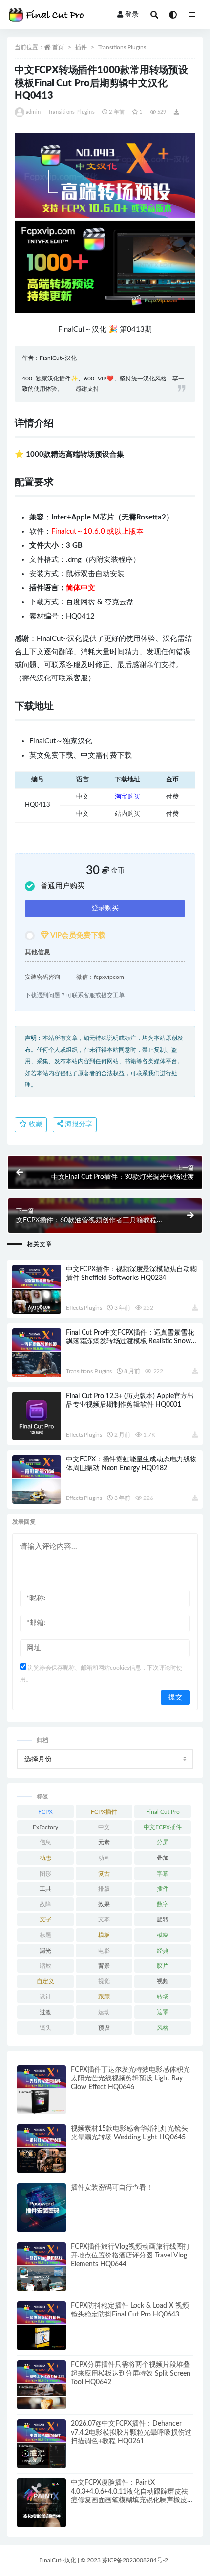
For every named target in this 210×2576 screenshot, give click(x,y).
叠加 (163, 1858)
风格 (163, 2028)
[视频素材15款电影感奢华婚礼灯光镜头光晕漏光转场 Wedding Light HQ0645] (42, 2149)
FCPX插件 (104, 1812)
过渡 (45, 2012)
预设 (104, 2028)
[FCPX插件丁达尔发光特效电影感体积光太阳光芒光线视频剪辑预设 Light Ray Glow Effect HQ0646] (42, 2090)
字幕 (163, 1874)
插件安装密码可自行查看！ (112, 2188)
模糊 (163, 1935)
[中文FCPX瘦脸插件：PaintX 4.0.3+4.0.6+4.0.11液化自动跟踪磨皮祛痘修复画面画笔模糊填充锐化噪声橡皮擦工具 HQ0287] (42, 2503)
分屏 (163, 1842)
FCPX (45, 1812)
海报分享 (78, 1124)
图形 (45, 1874)
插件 (81, 47)
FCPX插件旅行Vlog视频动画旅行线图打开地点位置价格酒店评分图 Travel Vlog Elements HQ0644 (130, 2256)
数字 (163, 1904)
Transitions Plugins (122, 47)
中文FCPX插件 (163, 1827)
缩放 (45, 1966)
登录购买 (105, 908)
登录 (132, 15)
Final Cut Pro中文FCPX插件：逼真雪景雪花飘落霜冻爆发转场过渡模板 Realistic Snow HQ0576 (130, 1341)
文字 (45, 1919)
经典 (163, 1951)
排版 (104, 1889)
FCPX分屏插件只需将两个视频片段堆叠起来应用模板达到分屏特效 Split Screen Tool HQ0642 (131, 2374)
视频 (163, 1981)
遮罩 (163, 2012)
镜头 (45, 2028)
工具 (45, 1889)
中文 (104, 1827)
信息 (45, 1842)
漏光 (45, 1951)
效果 (104, 1904)
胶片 (163, 1966)
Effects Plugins (84, 1308)
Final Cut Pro (163, 1812)
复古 (104, 1874)
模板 (104, 1935)
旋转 (163, 1919)
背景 (104, 1966)
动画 (104, 1858)
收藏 (35, 1124)
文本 (104, 1919)
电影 (104, 1951)
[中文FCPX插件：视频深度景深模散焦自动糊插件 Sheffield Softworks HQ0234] (37, 1289)
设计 (45, 1997)
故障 (45, 1904)
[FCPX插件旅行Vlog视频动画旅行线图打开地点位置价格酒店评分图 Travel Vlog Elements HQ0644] (42, 2267)
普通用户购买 (63, 886)
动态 (45, 1858)
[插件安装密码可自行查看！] (42, 2208)
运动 (104, 2012)
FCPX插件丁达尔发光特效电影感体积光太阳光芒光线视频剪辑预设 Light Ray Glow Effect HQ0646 (130, 2078)
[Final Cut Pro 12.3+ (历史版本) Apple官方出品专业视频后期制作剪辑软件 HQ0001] (37, 1416)
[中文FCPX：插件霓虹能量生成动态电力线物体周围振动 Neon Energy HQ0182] (37, 1479)
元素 (104, 1842)
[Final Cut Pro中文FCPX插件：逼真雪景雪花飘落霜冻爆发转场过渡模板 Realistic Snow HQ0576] (37, 1353)
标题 (45, 1935)
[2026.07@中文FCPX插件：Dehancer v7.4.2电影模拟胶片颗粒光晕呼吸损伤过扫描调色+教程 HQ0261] (42, 2444)
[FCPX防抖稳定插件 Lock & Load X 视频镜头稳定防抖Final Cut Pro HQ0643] (42, 2326)
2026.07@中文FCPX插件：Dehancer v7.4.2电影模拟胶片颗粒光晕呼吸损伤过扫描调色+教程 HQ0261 (131, 2433)
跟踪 (104, 1997)
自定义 (45, 1981)
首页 (58, 47)
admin (33, 112)
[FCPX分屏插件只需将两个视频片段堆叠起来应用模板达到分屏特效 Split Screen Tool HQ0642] (42, 2385)
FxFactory (45, 1827)
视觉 (104, 1981)
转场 (163, 1997)
